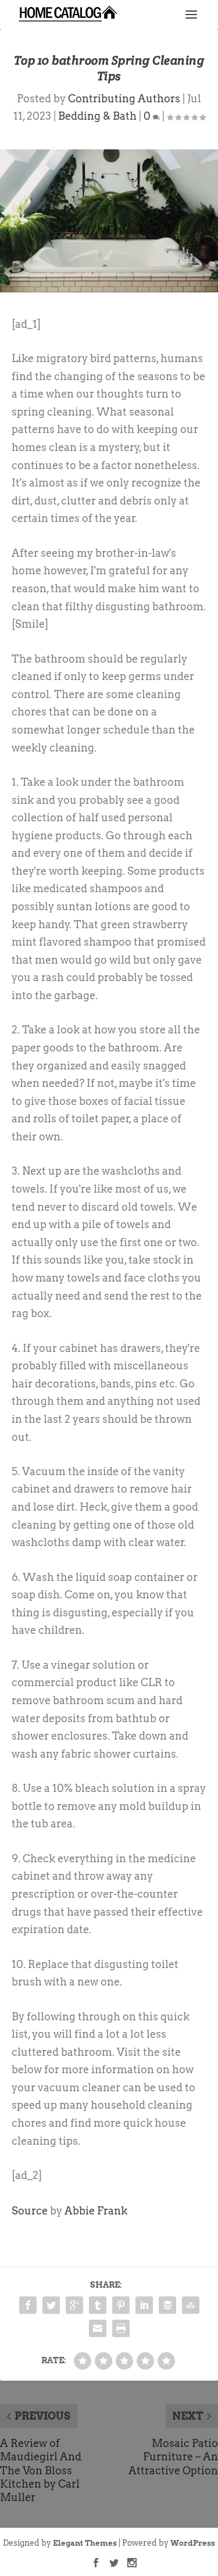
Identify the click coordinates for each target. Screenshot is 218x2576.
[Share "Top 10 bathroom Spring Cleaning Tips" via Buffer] (167, 2305)
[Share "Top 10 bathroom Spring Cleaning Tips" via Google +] (74, 2305)
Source (30, 2211)
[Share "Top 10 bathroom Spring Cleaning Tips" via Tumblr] (98, 2305)
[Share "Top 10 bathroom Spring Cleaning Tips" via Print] (121, 2328)
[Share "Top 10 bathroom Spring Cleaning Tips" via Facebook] (28, 2305)
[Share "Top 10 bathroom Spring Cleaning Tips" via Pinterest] (121, 2305)
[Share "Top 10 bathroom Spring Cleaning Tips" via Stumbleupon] (191, 2305)
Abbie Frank (96, 2211)
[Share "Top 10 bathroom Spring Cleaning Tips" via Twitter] (51, 2305)
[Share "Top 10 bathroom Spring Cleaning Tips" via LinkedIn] (144, 2305)
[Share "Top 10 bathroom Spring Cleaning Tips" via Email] (98, 2328)
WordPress (193, 2543)
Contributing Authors (124, 99)
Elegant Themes (85, 2543)
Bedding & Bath (97, 116)
